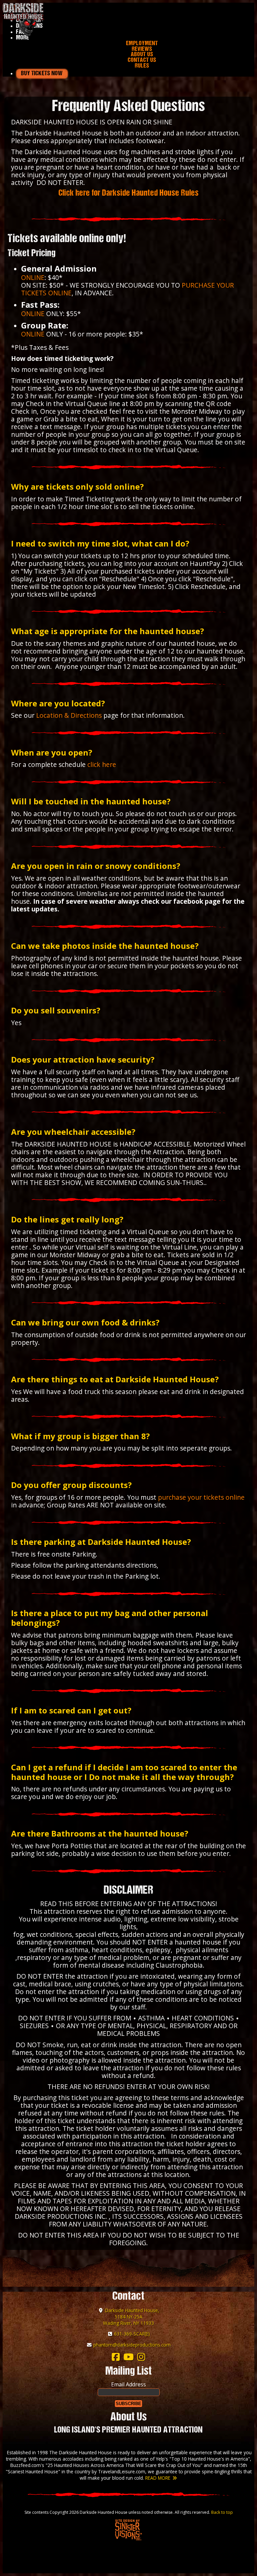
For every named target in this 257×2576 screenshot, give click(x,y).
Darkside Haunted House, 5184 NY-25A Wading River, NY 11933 (131, 2317)
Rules (142, 66)
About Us (142, 55)
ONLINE (33, 277)
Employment (142, 44)
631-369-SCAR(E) (132, 2334)
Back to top (222, 2512)
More (23, 38)
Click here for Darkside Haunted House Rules (129, 193)
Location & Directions (69, 715)
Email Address (128, 2384)
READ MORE (158, 2478)
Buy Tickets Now (42, 74)
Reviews (142, 49)
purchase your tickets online (201, 1497)
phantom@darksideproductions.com (132, 2345)
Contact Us (142, 60)
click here (102, 764)
